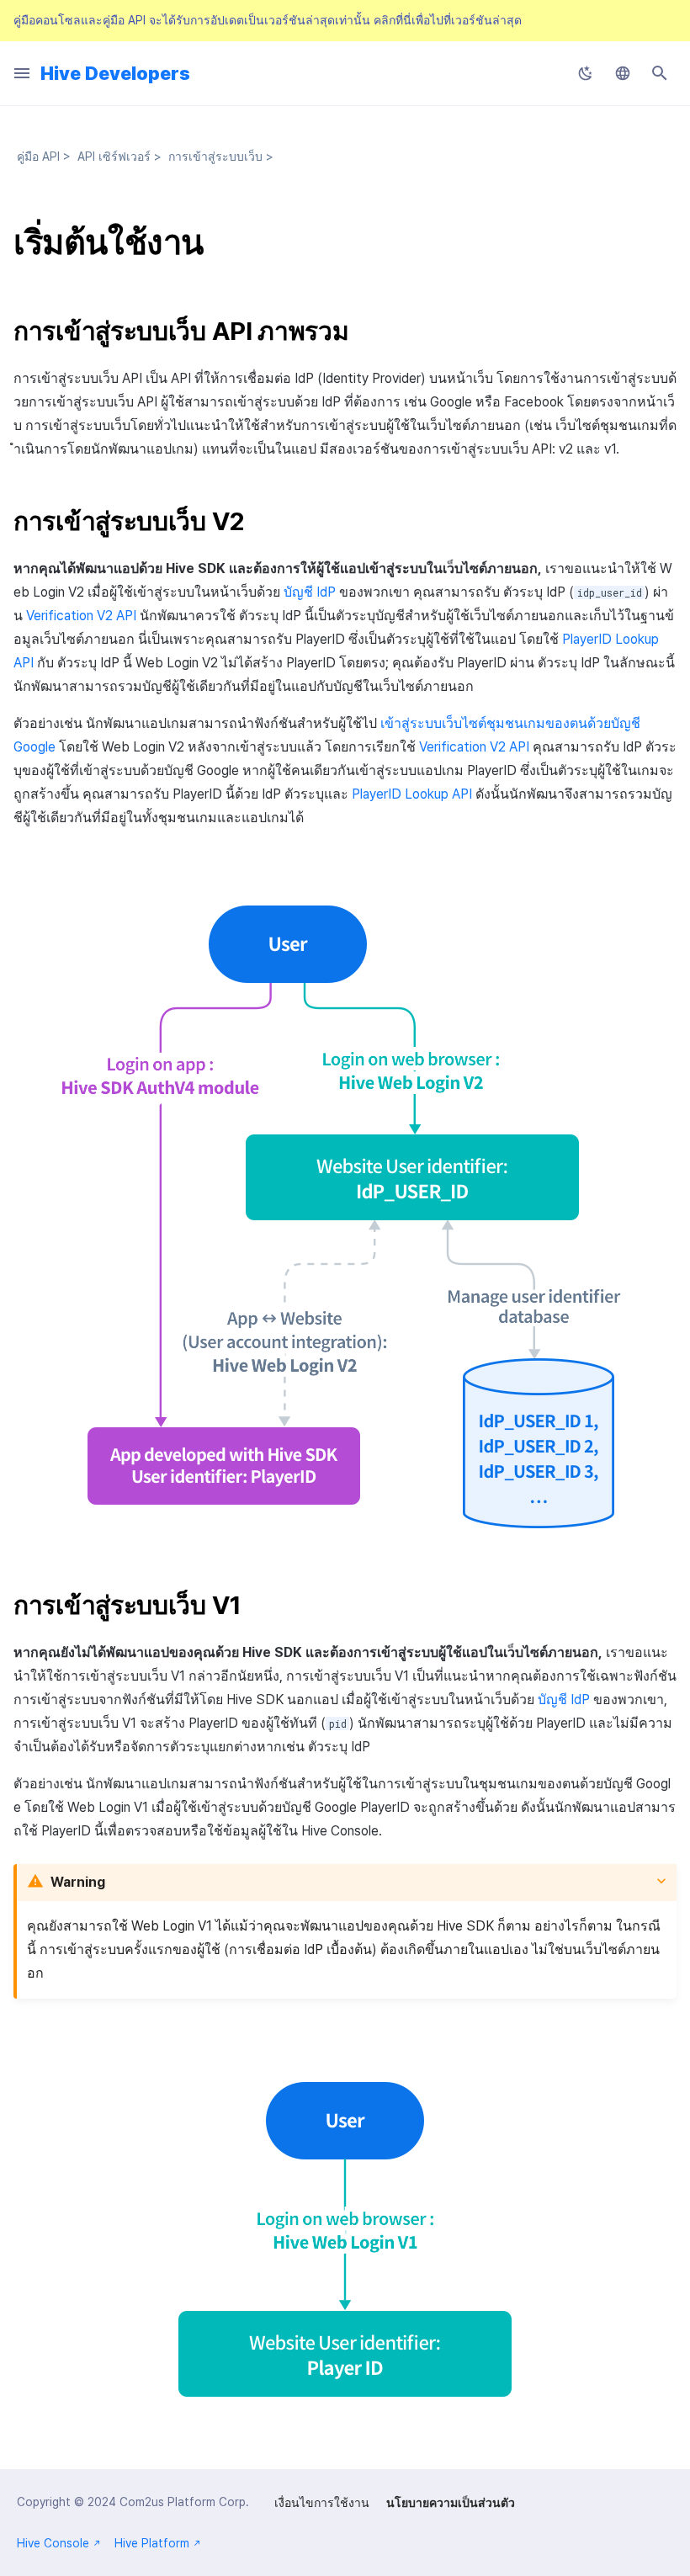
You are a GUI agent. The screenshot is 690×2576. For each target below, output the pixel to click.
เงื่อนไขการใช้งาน (322, 2503)
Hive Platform (152, 2543)
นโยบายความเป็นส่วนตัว (451, 2503)
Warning (78, 1882)
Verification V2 (81, 616)
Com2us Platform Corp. (184, 2502)
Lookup (412, 794)
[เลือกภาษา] (623, 73)
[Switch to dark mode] (586, 73)
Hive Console (53, 2543)
